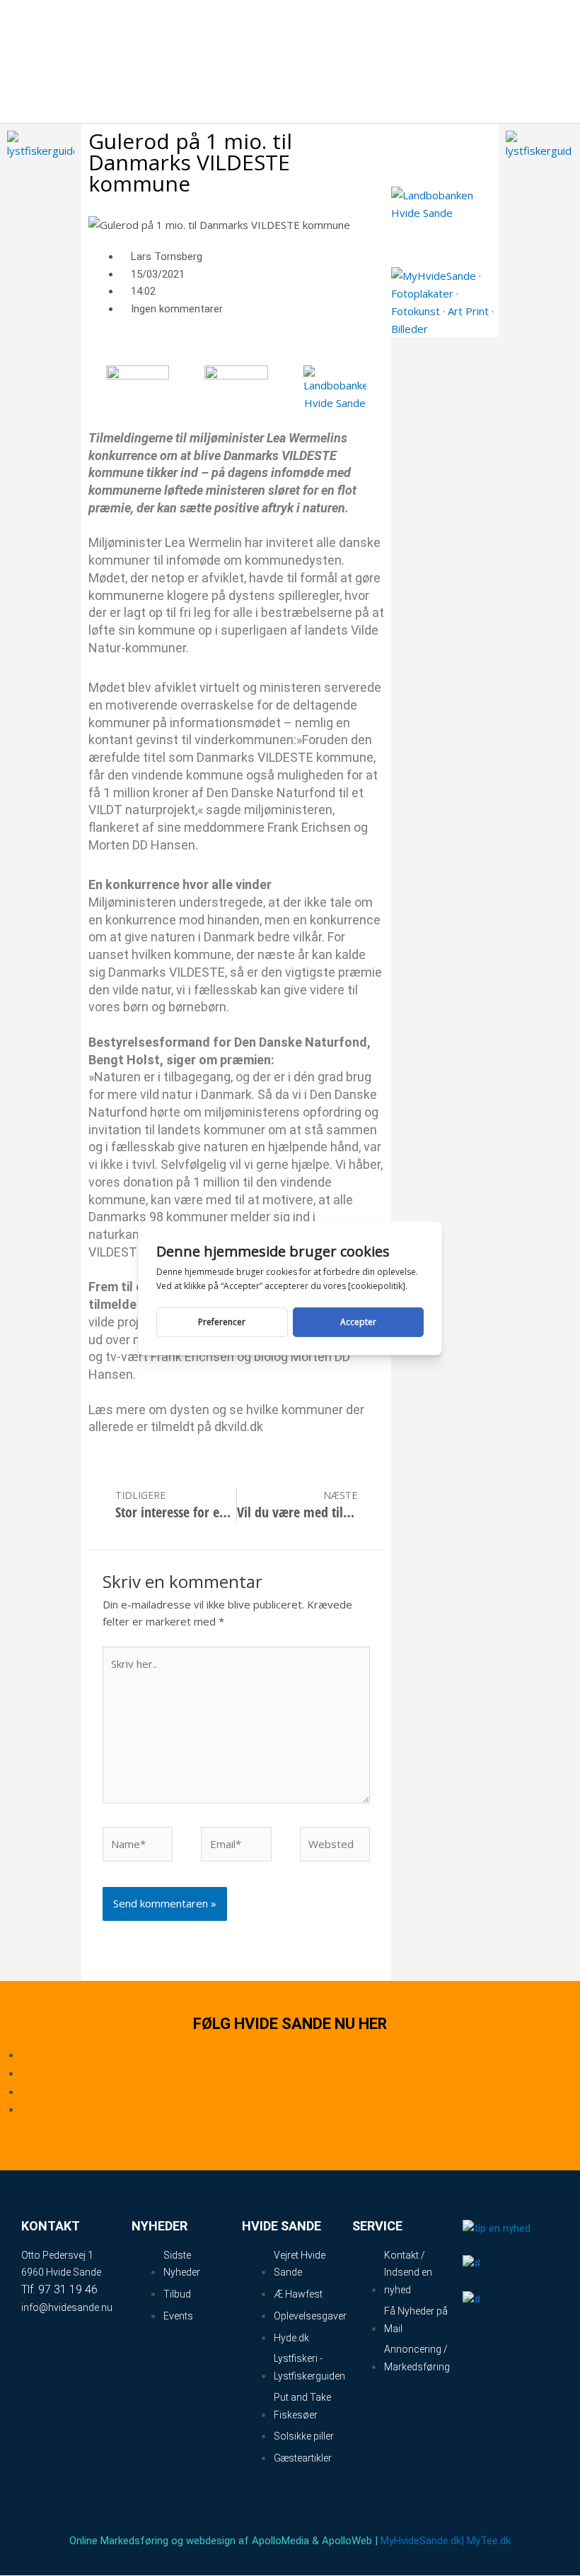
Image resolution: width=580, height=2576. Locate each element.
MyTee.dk (489, 2541)
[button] (497, 61)
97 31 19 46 (68, 2289)
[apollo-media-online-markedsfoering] (138, 380)
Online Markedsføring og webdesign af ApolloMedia (189, 2541)
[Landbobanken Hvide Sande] (335, 387)
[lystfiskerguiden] (41, 143)
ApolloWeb (347, 2541)
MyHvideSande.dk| (422, 2541)
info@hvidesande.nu (67, 2307)
